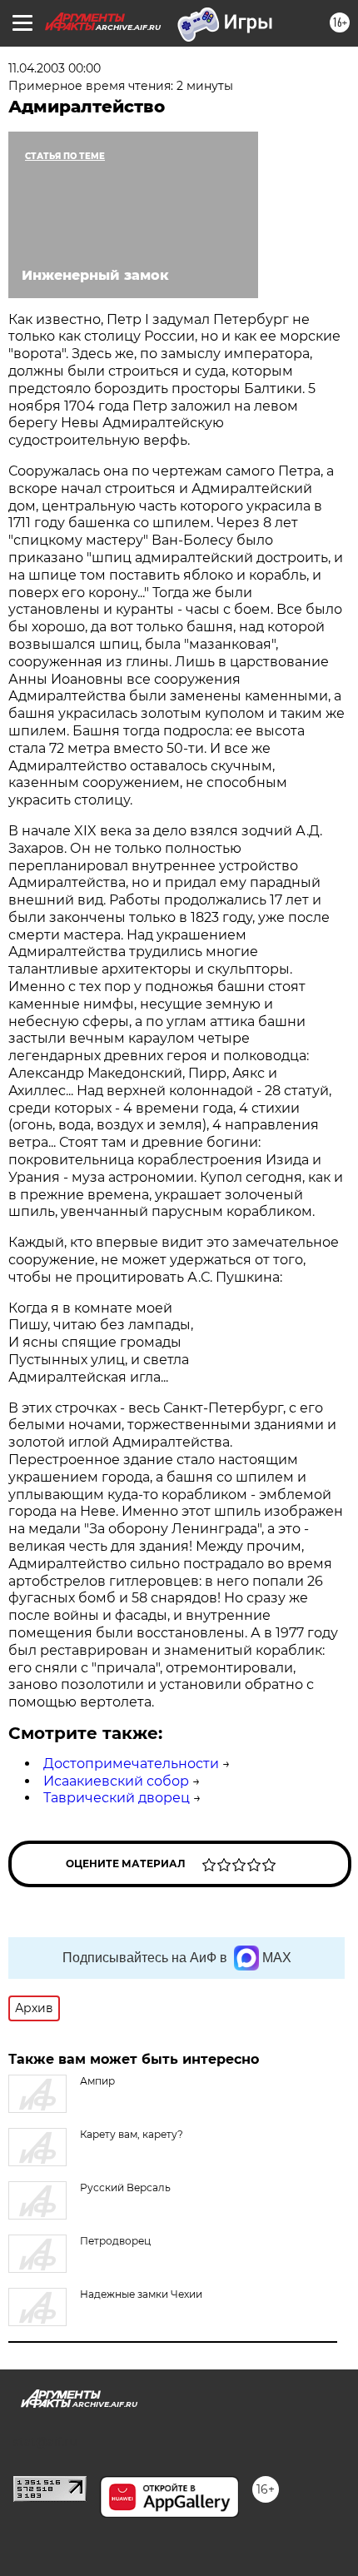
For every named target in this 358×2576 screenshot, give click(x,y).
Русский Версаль (125, 2187)
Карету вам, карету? (132, 2134)
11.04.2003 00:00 (55, 68)
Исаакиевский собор (116, 1781)
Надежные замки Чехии (141, 2294)
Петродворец (115, 2241)
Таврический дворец (117, 1798)
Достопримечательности (131, 1764)
